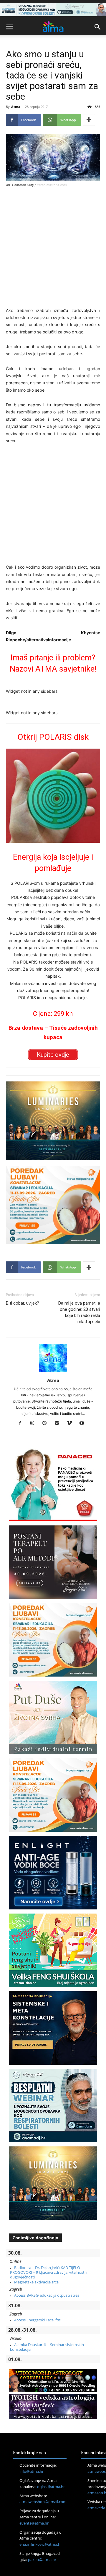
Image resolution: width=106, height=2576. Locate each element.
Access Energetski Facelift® (38, 2320)
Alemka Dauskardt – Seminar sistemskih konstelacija (47, 2347)
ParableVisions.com (52, 185)
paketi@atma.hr (42, 2560)
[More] (89, 120)
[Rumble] (47, 1423)
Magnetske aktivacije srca (36, 2282)
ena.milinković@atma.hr (41, 2544)
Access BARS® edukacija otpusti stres (47, 2295)
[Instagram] (35, 1423)
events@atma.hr (34, 2523)
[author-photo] (53, 1372)
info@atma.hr (32, 2471)
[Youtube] (84, 1423)
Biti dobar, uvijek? (23, 1303)
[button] (9, 27)
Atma (16, 107)
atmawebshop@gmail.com (43, 2502)
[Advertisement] (53, 248)
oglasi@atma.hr (51, 2487)
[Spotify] (59, 1423)
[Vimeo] (72, 1423)
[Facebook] (22, 1423)
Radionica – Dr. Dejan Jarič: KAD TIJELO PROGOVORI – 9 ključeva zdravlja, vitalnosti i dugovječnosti (49, 2272)
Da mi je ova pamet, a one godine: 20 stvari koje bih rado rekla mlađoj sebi (79, 1312)
